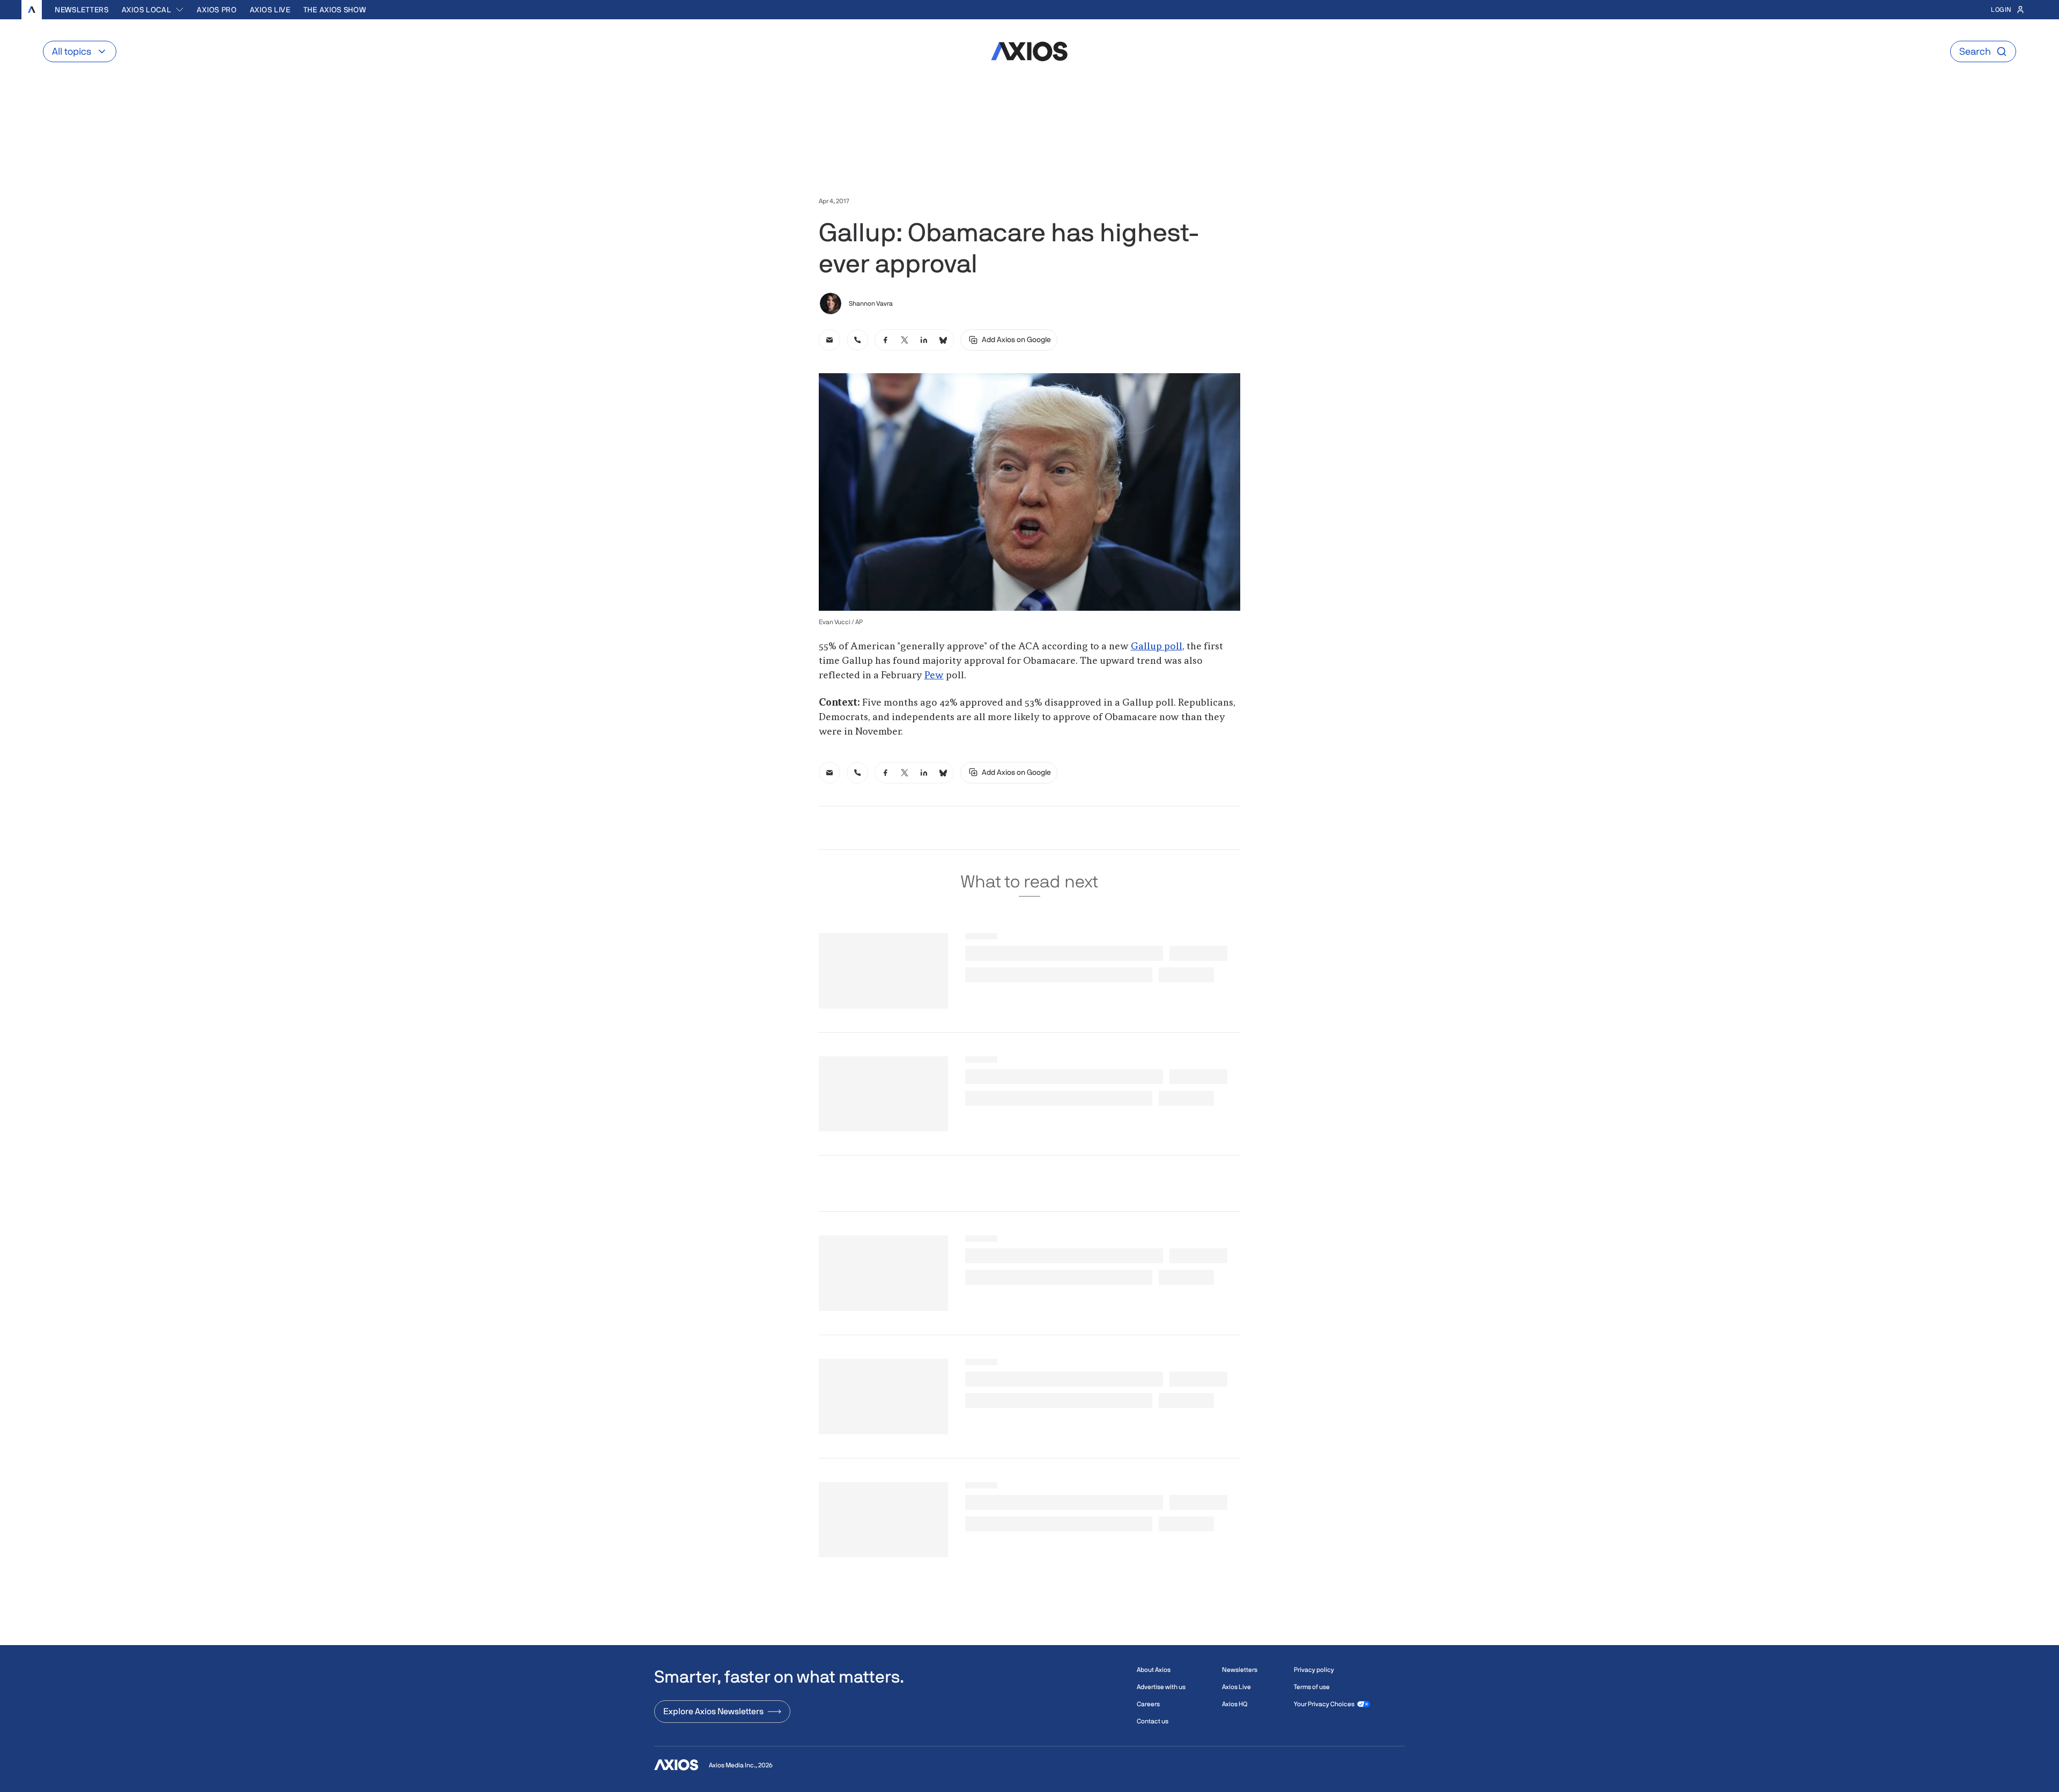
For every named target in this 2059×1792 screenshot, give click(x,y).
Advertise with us (1161, 1687)
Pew (934, 676)
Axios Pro (217, 10)
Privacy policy (1314, 1670)
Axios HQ (1235, 1704)
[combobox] (153, 10)
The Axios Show (335, 10)
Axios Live (270, 10)
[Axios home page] (32, 10)
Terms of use (1312, 1687)
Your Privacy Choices (1324, 1704)
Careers (1148, 1704)
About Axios (1154, 1670)
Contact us (1153, 1721)
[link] (829, 340)
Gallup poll (1157, 647)
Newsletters (82, 10)
